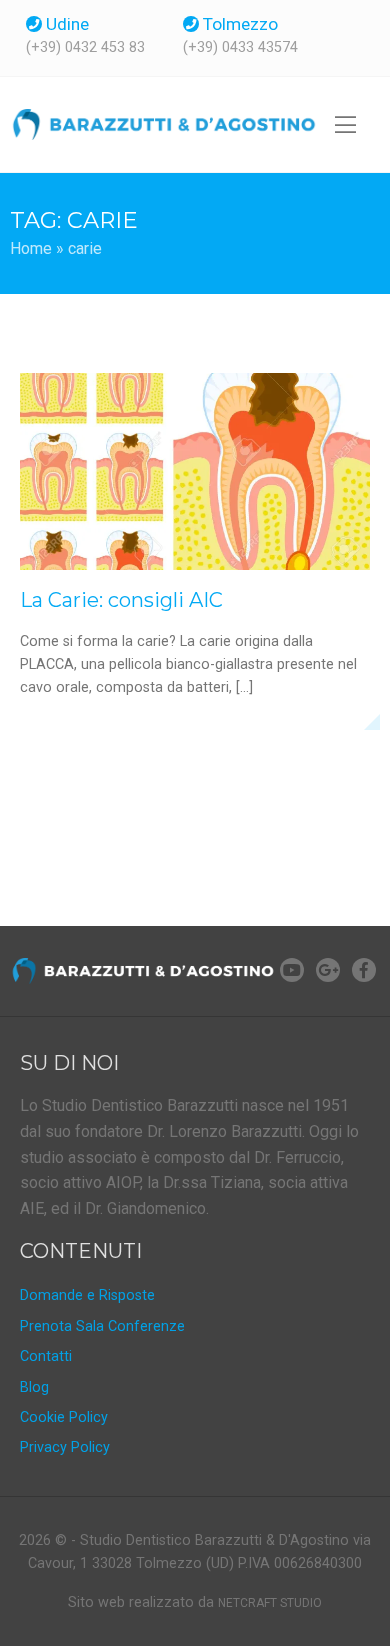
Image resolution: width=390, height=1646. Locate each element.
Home (31, 248)
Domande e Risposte (87, 1295)
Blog (34, 1387)
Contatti (46, 1356)
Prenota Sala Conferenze (102, 1326)
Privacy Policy (65, 1447)
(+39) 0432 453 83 (85, 48)
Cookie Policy (64, 1417)
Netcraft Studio (270, 1603)
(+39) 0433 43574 (240, 48)
